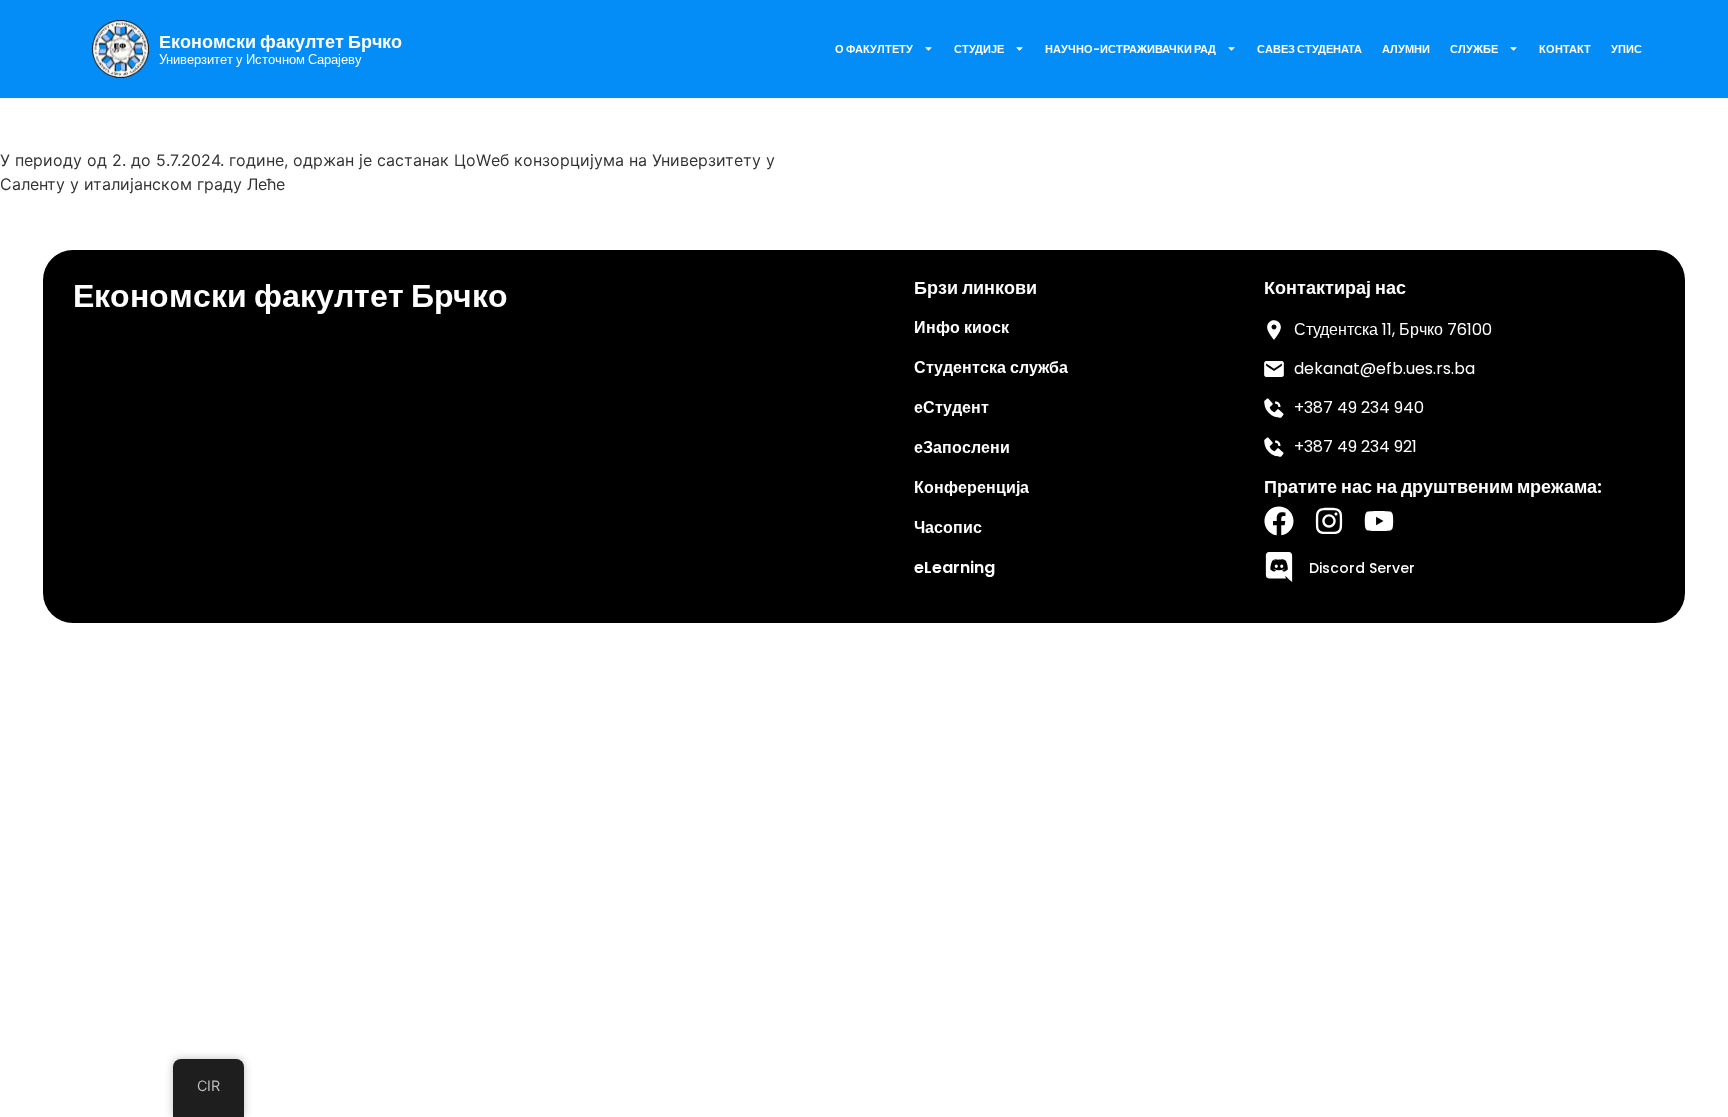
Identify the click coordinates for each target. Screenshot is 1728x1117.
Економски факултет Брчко (280, 42)
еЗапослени (962, 447)
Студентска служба (991, 367)
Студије (979, 49)
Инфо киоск (961, 327)
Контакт (1565, 49)
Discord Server (1362, 568)
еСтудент (951, 407)
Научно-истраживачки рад (1130, 49)
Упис (1626, 49)
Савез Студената (1309, 49)
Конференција (971, 487)
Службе (1474, 49)
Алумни (1406, 49)
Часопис (948, 527)
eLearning (954, 567)
